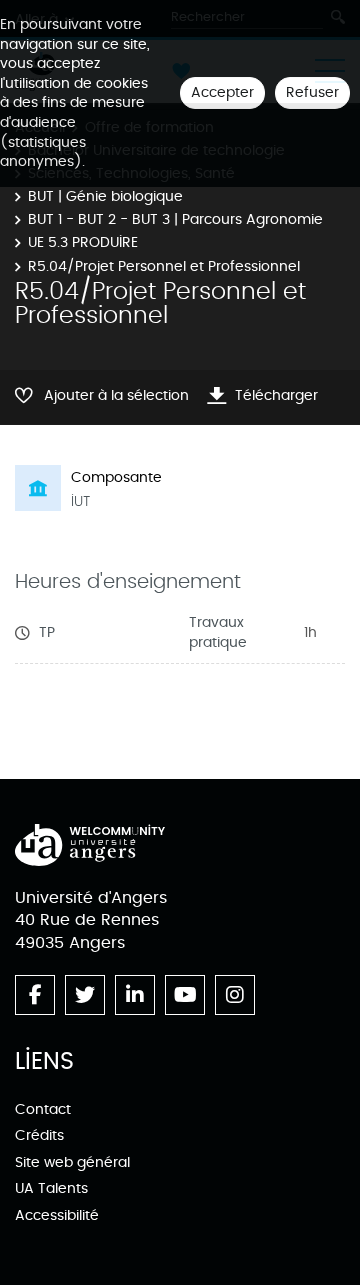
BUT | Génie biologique (105, 196)
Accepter (222, 92)
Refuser (312, 92)
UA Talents (51, 1188)
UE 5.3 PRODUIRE (83, 242)
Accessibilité (57, 1215)
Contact (43, 1109)
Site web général (72, 1162)
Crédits (39, 1135)
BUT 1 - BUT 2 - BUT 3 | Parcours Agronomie (175, 219)
